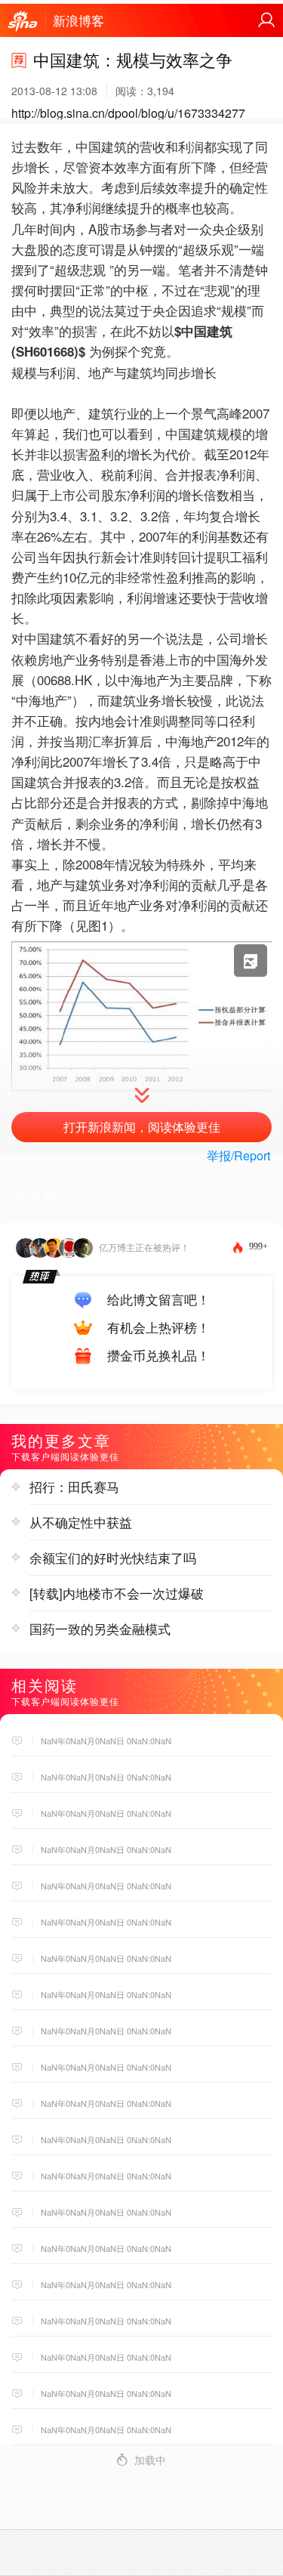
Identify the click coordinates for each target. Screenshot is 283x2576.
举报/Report (238, 1155)
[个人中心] (266, 20)
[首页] (23, 22)
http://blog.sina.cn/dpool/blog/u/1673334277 (128, 113)
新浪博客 (78, 20)
